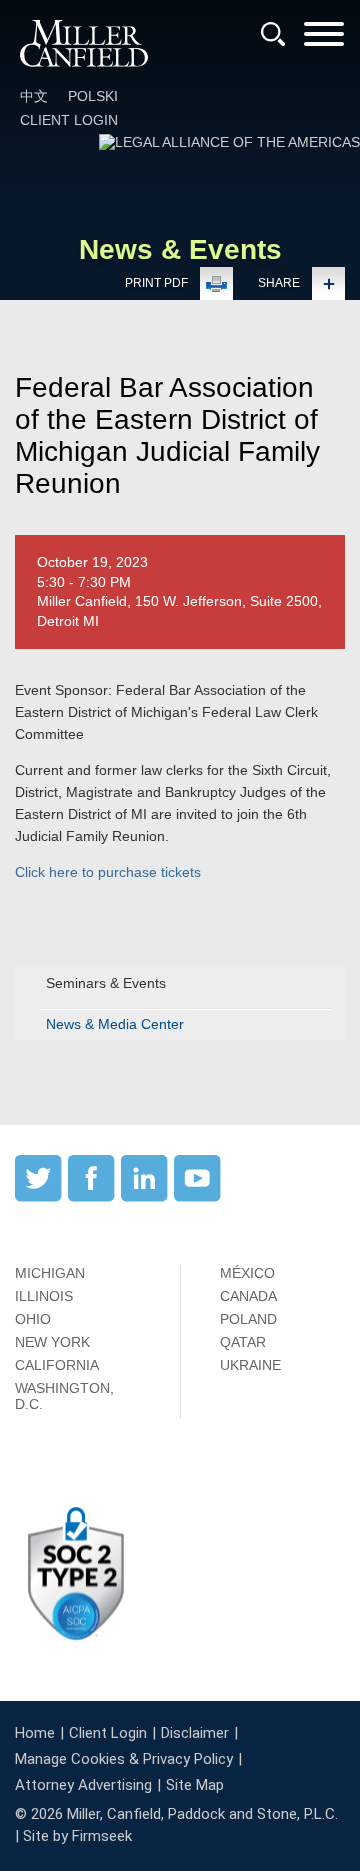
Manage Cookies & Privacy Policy (124, 1759)
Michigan (50, 1273)
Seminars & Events (106, 983)
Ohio (33, 1319)
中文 (34, 96)
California (57, 1365)
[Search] (273, 34)
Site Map (195, 1785)
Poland (248, 1319)
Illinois (44, 1296)
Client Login (69, 120)
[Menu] (324, 40)
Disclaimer (195, 1733)
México (247, 1273)
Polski (93, 96)
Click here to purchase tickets (108, 872)
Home (35, 1733)
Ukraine (250, 1365)
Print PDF (156, 283)
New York (52, 1342)
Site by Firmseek (77, 1836)
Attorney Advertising (83, 1785)
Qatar (243, 1342)
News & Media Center (115, 1024)
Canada (248, 1296)
